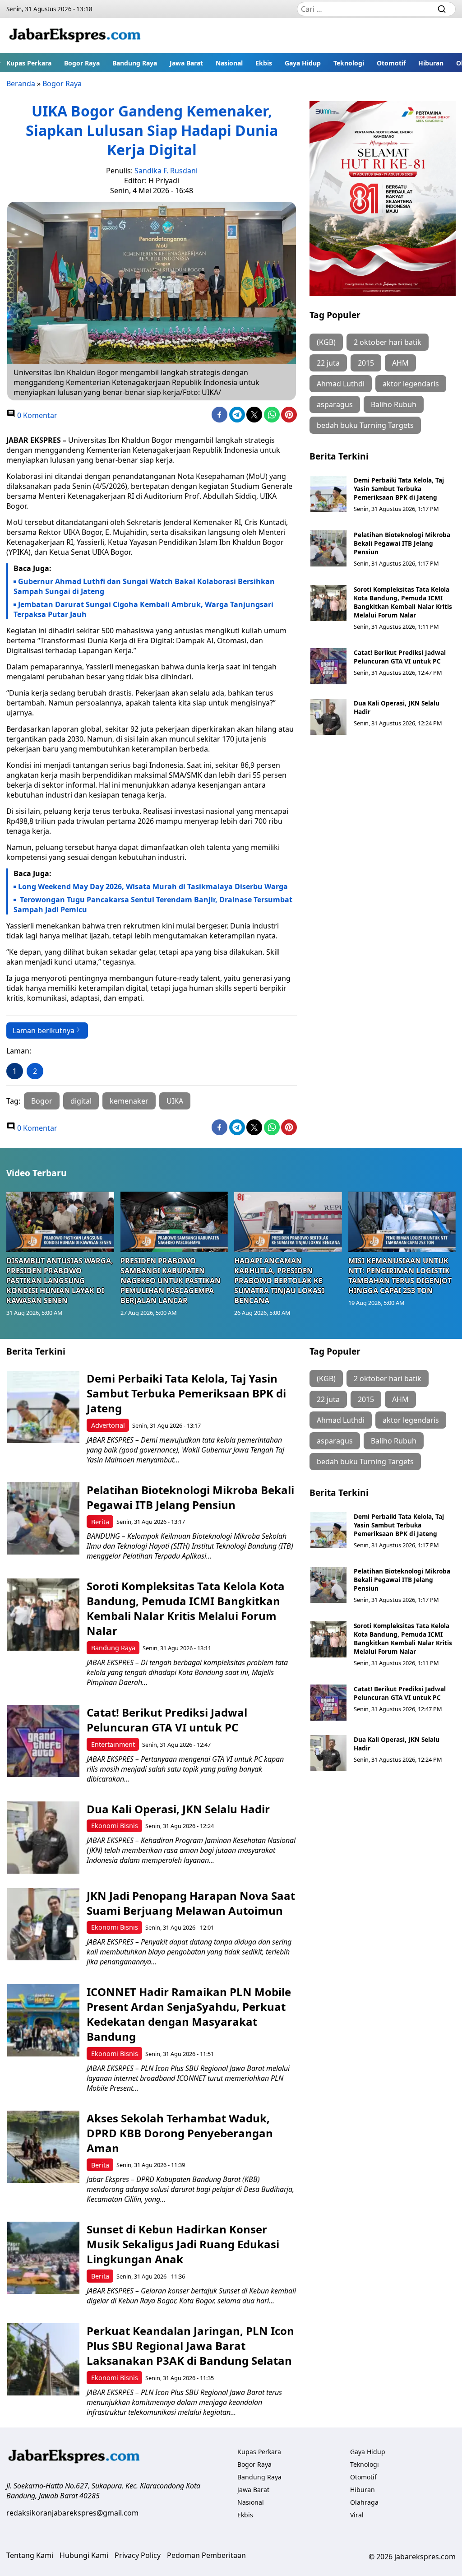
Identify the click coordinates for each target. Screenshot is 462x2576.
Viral (357, 2515)
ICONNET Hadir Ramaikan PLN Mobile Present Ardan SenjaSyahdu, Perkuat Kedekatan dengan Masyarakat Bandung (189, 2014)
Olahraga (364, 2502)
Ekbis (264, 63)
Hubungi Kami (84, 2555)
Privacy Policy (138, 2555)
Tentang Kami (30, 2555)
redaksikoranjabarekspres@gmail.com (72, 2513)
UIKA (175, 1101)
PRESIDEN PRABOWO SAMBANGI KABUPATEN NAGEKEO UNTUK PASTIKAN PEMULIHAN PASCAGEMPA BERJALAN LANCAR (171, 1281)
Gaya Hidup (303, 63)
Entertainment (113, 1744)
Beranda (21, 84)
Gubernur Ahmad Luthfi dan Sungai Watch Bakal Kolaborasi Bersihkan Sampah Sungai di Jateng (144, 586)
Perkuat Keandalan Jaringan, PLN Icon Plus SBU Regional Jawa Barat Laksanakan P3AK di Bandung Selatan (190, 2346)
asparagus (335, 404)
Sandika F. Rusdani (166, 171)
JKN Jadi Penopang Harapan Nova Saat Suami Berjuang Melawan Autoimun (191, 1903)
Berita (100, 1522)
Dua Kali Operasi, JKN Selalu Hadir (178, 1809)
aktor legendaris (411, 384)
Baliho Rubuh (394, 404)
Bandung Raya (135, 63)
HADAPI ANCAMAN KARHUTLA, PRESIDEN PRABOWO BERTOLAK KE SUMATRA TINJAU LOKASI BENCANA (279, 1281)
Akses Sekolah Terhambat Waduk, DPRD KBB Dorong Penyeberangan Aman (180, 2133)
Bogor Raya (82, 63)
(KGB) (326, 342)
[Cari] (442, 9)
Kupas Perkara (29, 63)
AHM (400, 363)
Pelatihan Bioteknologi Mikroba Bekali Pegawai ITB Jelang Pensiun (402, 543)
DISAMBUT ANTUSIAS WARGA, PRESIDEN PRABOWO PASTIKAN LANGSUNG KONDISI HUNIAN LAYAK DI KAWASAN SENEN (60, 1281)
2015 (366, 363)
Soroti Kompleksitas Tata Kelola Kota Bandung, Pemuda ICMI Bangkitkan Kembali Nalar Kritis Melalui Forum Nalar (403, 602)
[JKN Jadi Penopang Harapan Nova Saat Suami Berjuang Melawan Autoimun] (43, 1924)
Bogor (42, 1101)
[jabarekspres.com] (75, 36)
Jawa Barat (186, 63)
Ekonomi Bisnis (115, 1826)
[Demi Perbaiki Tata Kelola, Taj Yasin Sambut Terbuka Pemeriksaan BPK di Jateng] (328, 494)
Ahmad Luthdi (341, 384)
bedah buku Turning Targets (365, 425)
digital (81, 1101)
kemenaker (129, 1101)
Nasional (229, 63)
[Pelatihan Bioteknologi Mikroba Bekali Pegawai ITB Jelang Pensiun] (328, 548)
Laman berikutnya (44, 1030)
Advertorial (108, 1425)
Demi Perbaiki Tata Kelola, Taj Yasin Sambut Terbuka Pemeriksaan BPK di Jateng (399, 489)
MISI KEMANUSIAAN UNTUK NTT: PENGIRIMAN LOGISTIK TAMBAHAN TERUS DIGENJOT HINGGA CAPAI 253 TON (400, 1276)
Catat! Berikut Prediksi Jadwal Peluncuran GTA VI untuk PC (400, 657)
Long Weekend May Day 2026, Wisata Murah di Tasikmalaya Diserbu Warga (153, 887)
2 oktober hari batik (388, 342)
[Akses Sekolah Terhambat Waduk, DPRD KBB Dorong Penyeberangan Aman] (43, 2147)
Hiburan (431, 63)
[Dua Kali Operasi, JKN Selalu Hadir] (328, 717)
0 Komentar (36, 415)
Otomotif (391, 63)
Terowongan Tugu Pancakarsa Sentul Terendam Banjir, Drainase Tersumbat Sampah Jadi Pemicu (153, 905)
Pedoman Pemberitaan (206, 2555)
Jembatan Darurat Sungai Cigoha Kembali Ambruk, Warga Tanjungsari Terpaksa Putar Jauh (143, 609)
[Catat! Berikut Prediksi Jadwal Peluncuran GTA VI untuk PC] (328, 666)
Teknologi (349, 63)
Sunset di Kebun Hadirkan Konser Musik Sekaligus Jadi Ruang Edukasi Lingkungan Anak (183, 2244)
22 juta (328, 363)
